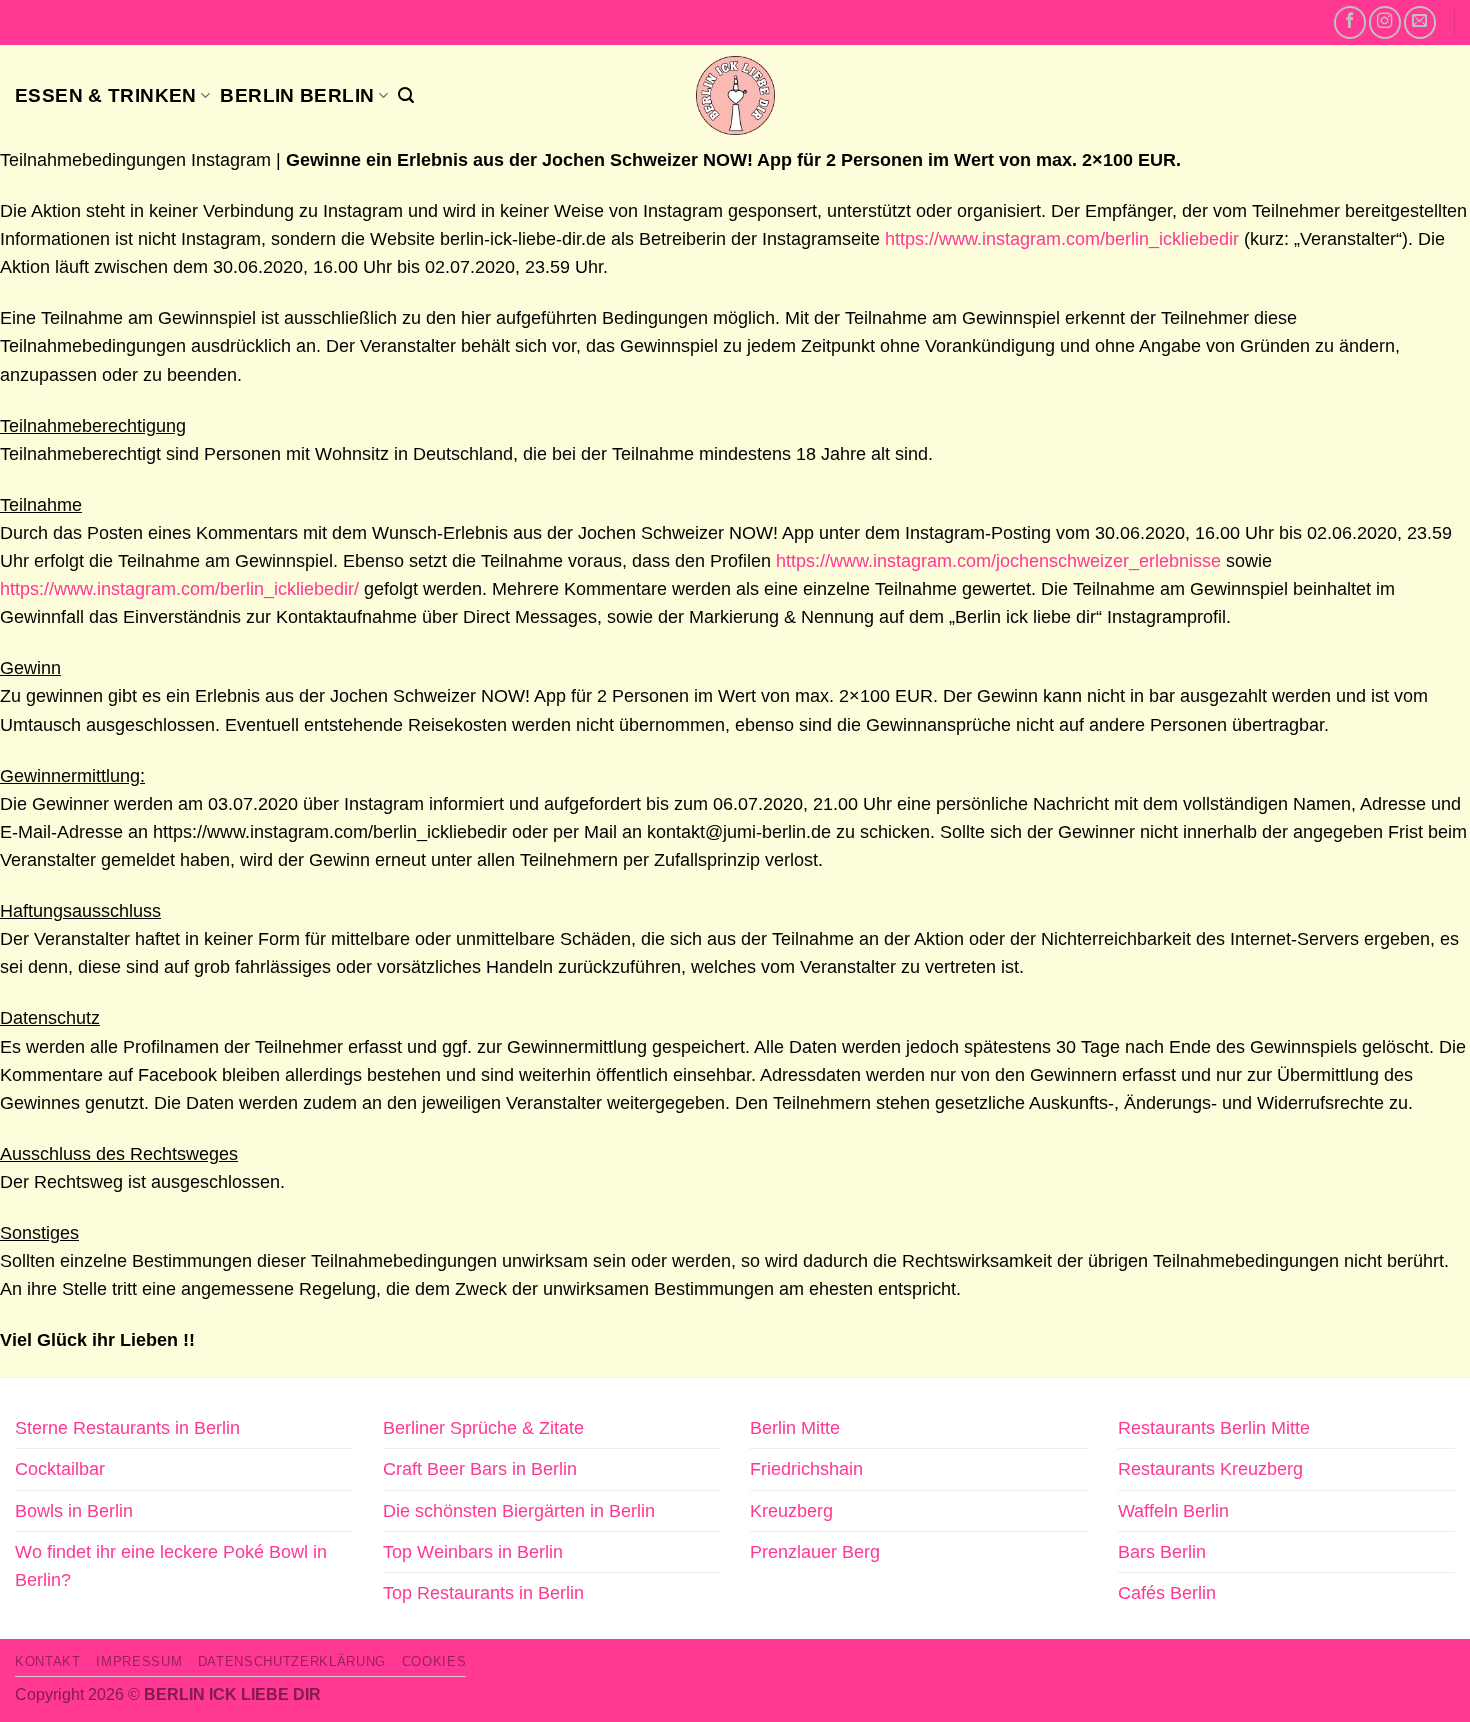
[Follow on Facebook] (1350, 22)
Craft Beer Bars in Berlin (480, 1469)
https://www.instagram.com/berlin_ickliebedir (1062, 239)
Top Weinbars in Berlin (473, 1552)
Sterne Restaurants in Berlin (127, 1428)
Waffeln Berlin (1173, 1511)
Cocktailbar (60, 1469)
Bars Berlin (1162, 1552)
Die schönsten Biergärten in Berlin (519, 1511)
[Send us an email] (1420, 22)
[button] (406, 95)
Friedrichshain (806, 1469)
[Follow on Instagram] (1385, 22)
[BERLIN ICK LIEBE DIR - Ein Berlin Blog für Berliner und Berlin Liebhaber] (735, 95)
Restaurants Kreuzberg (1210, 1469)
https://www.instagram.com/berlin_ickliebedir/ (179, 589)
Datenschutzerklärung (292, 1661)
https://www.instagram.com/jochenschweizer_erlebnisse (998, 561)
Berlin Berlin (297, 95)
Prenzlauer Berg (815, 1552)
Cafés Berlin (1167, 1593)
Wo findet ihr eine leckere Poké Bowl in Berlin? (171, 1566)
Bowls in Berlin (74, 1511)
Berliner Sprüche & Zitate (483, 1428)
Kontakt (48, 1661)
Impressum (139, 1661)
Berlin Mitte (795, 1428)
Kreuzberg (791, 1511)
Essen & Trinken (106, 95)
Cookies (434, 1661)
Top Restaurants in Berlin (483, 1593)
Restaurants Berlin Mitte (1214, 1428)
